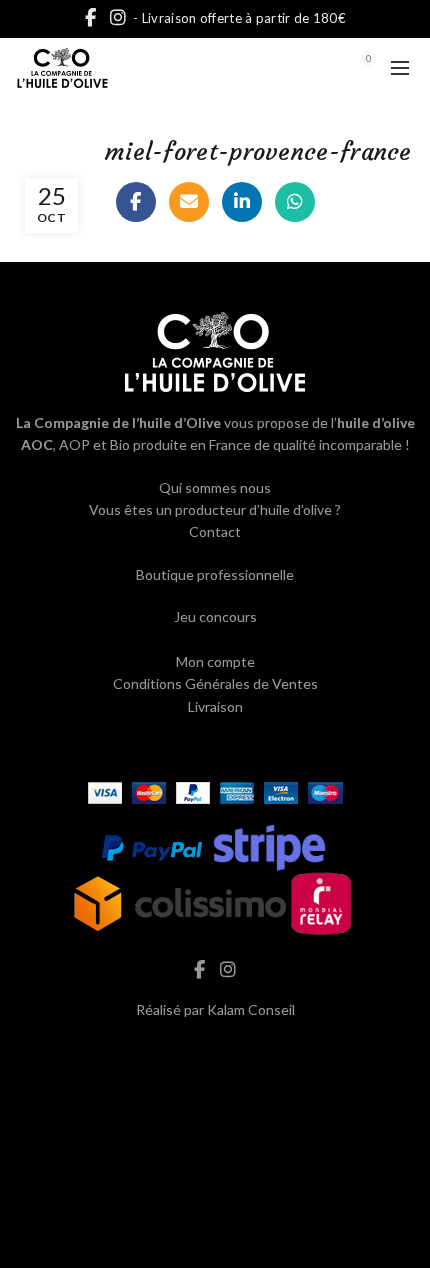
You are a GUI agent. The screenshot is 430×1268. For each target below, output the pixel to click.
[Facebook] (136, 202)
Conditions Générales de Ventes (215, 683)
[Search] (313, 68)
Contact (215, 531)
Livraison (215, 706)
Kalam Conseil (251, 1009)
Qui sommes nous (215, 487)
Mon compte (215, 661)
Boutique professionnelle (215, 574)
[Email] (189, 202)
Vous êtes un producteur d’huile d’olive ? (215, 509)
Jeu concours (215, 616)
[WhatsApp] (295, 202)
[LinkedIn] (242, 202)
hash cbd (215, 1051)
